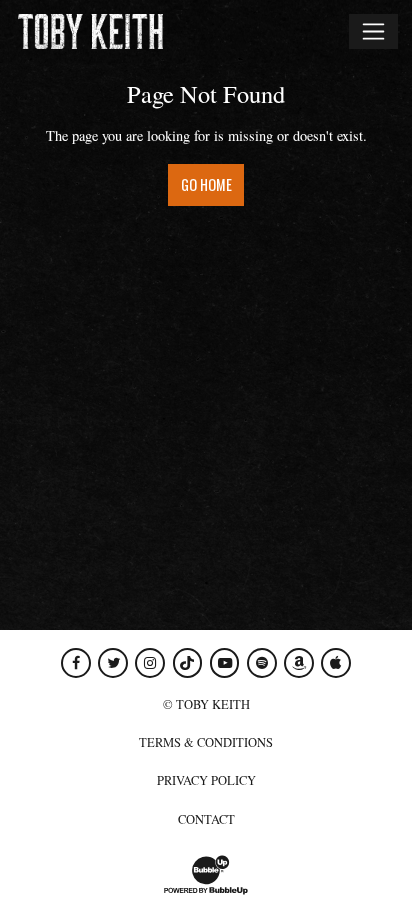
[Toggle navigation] (373, 31)
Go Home (206, 184)
